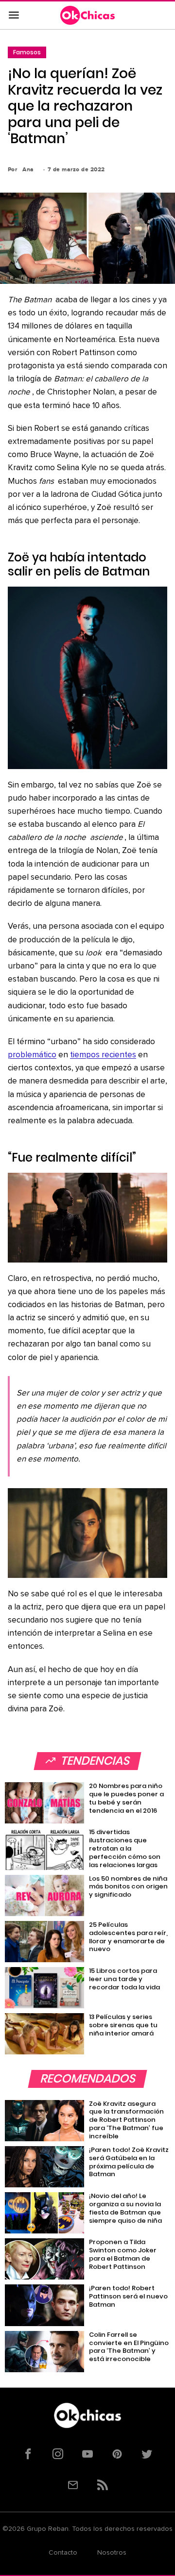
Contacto (63, 2553)
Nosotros (112, 2553)
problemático (32, 1055)
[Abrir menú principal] (14, 16)
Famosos (27, 52)
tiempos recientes (103, 1055)
